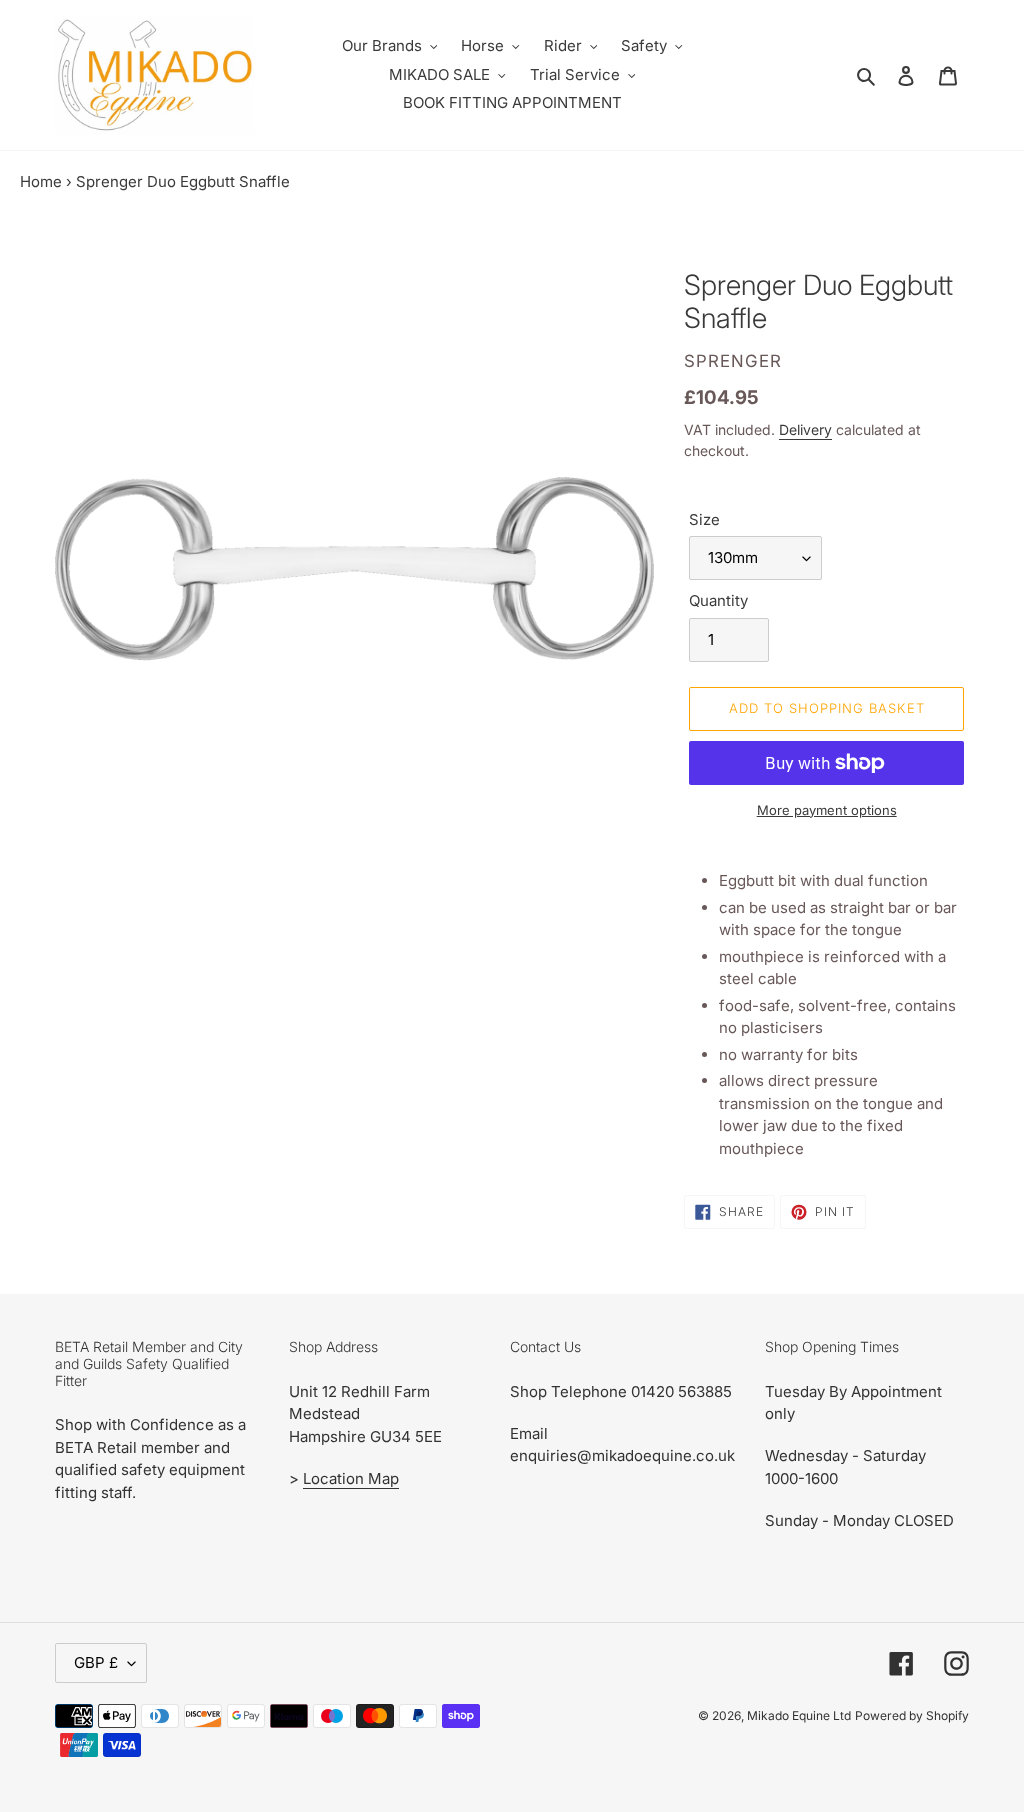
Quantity (718, 600)
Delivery (805, 429)
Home (41, 181)
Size (704, 519)
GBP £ (96, 1662)
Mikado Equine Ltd (799, 1715)
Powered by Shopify (912, 1715)
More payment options (827, 810)
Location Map (351, 1478)
